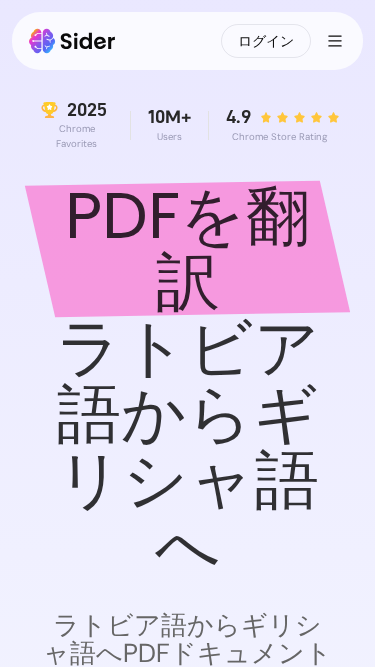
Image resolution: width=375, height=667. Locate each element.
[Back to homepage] (72, 41)
